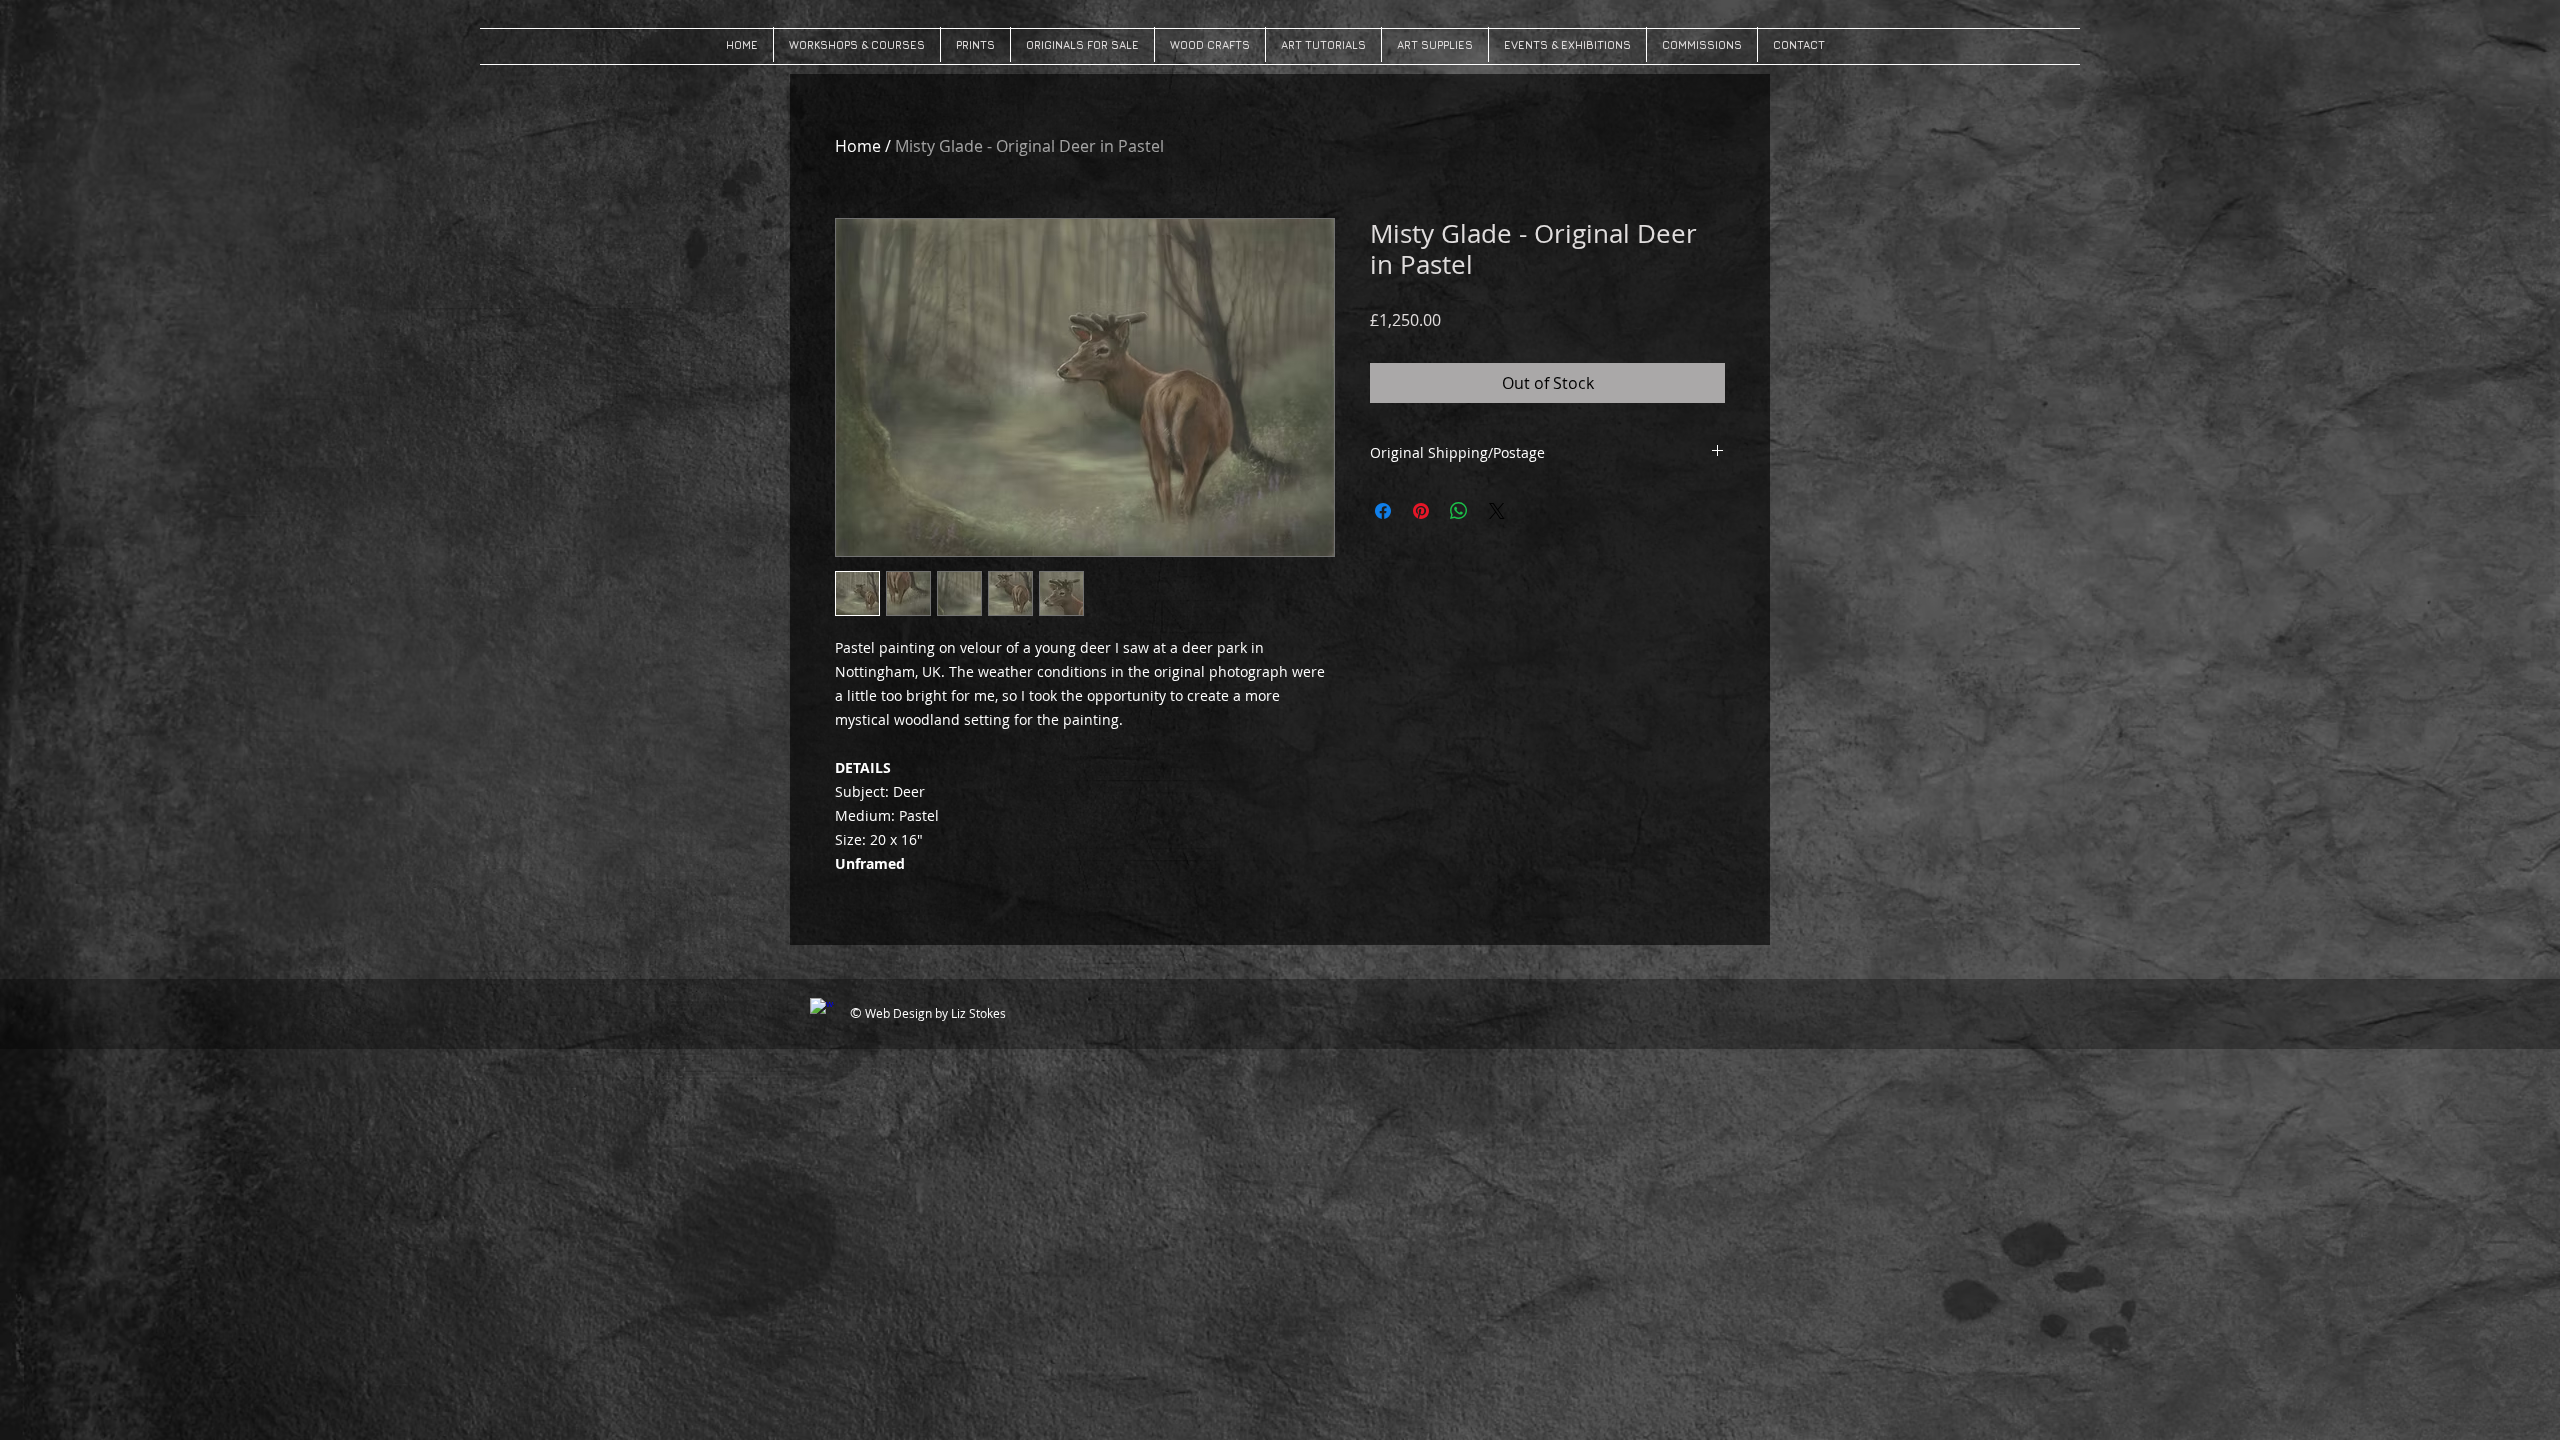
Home (858, 146)
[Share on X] (1497, 511)
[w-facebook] (822, 1010)
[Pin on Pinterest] (1421, 511)
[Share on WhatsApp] (1459, 511)
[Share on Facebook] (1383, 511)
